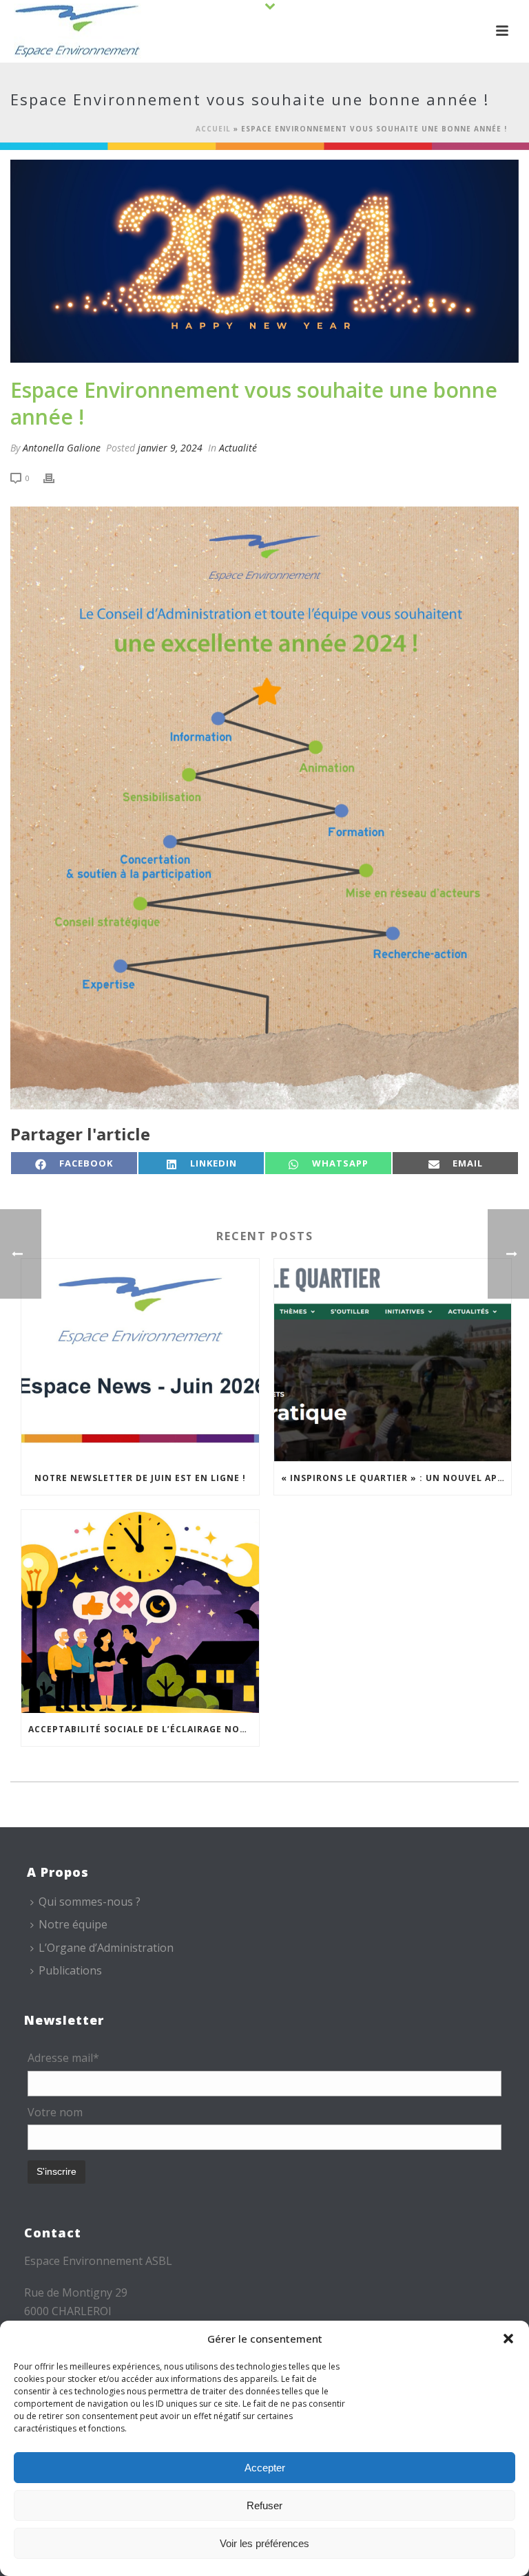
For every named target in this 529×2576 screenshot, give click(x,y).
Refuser (264, 2505)
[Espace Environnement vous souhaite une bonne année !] (264, 261)
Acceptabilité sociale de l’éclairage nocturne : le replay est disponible (144, 1729)
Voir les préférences (264, 2543)
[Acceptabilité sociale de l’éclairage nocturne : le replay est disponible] (140, 1611)
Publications (70, 1970)
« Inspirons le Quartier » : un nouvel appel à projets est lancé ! (396, 1478)
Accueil (213, 129)
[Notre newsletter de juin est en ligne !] (140, 1360)
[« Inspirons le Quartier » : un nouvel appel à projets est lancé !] (393, 1360)
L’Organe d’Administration (106, 1948)
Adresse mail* (63, 2058)
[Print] (56, 477)
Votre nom (55, 2112)
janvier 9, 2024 (170, 448)
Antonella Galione (62, 448)
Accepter (265, 2468)
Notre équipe (73, 1924)
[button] (508, 2339)
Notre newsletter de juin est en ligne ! (140, 1478)
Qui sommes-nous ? (90, 1902)
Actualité (238, 448)
